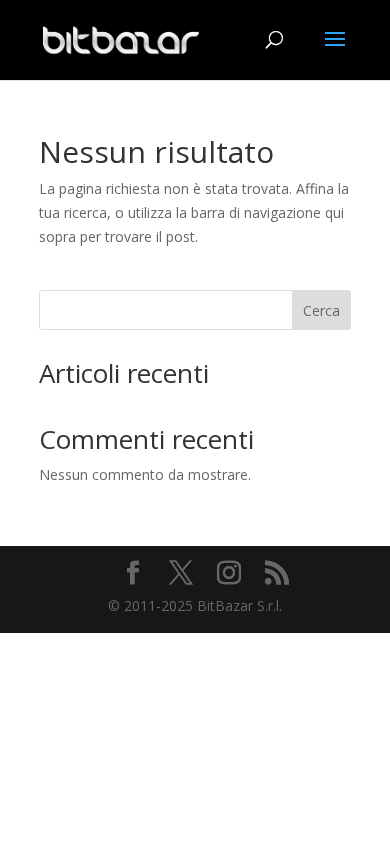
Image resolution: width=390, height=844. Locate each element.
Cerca (321, 310)
